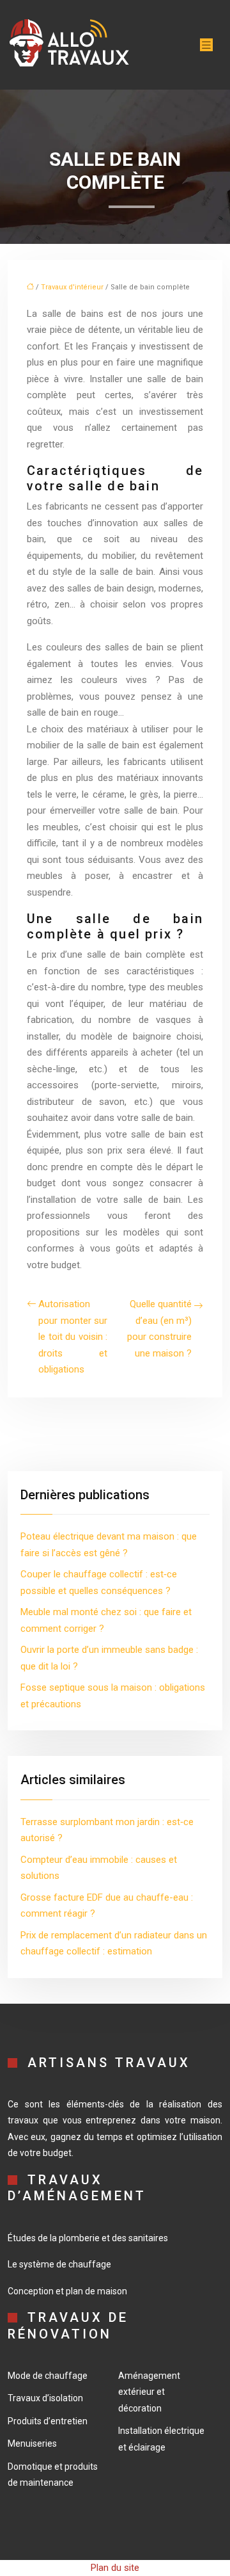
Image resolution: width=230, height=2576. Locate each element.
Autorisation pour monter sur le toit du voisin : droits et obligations (73, 1337)
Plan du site (115, 2568)
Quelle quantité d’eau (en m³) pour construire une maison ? (159, 1329)
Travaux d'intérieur (72, 287)
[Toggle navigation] (206, 45)
